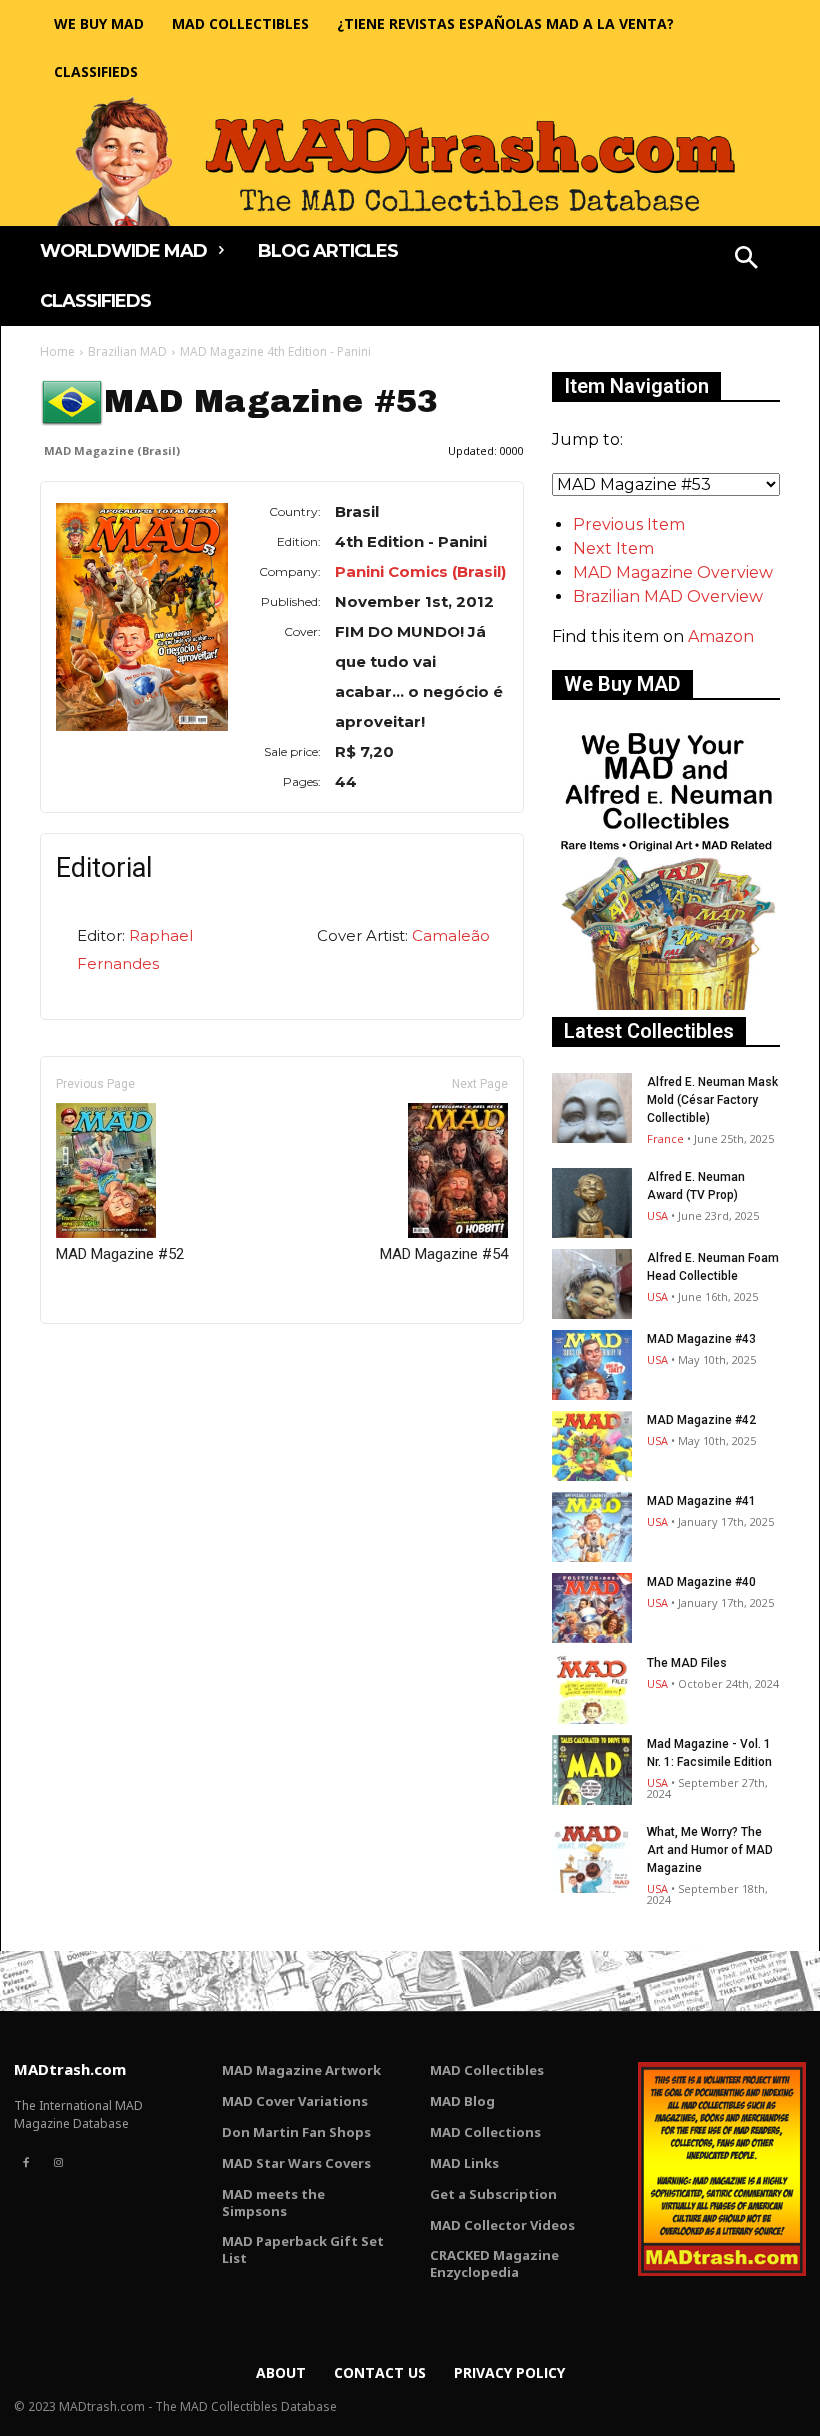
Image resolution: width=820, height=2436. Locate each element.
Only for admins (109, 1357)
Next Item (613, 548)
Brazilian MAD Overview (668, 596)
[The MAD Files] (592, 1689)
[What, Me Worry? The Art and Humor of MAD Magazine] (592, 1858)
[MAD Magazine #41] (592, 1527)
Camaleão (451, 935)
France (665, 1138)
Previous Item (629, 524)
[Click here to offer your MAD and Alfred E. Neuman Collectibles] (666, 1004)
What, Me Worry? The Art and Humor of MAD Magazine (710, 1850)
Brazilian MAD (127, 351)
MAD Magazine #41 (701, 1501)
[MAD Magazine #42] (592, 1446)
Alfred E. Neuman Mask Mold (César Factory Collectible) (712, 1100)
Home (57, 351)
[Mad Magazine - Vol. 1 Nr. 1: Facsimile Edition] (592, 1770)
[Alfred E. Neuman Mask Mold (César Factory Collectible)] (592, 1108)
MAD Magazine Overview (673, 572)
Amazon (721, 636)
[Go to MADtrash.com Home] (410, 161)
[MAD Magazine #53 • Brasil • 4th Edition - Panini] (142, 617)
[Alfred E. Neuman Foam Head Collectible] (592, 1284)
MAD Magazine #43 (701, 1339)
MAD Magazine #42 (701, 1420)
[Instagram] (58, 2163)
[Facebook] (26, 2163)
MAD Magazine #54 (444, 1254)
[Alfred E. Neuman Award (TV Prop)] (592, 1203)
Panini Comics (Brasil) (420, 571)
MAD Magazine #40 (701, 1582)
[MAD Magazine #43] (592, 1365)
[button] (747, 260)
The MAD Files (687, 1663)
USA (657, 1215)
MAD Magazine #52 (120, 1254)
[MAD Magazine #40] (592, 1608)
